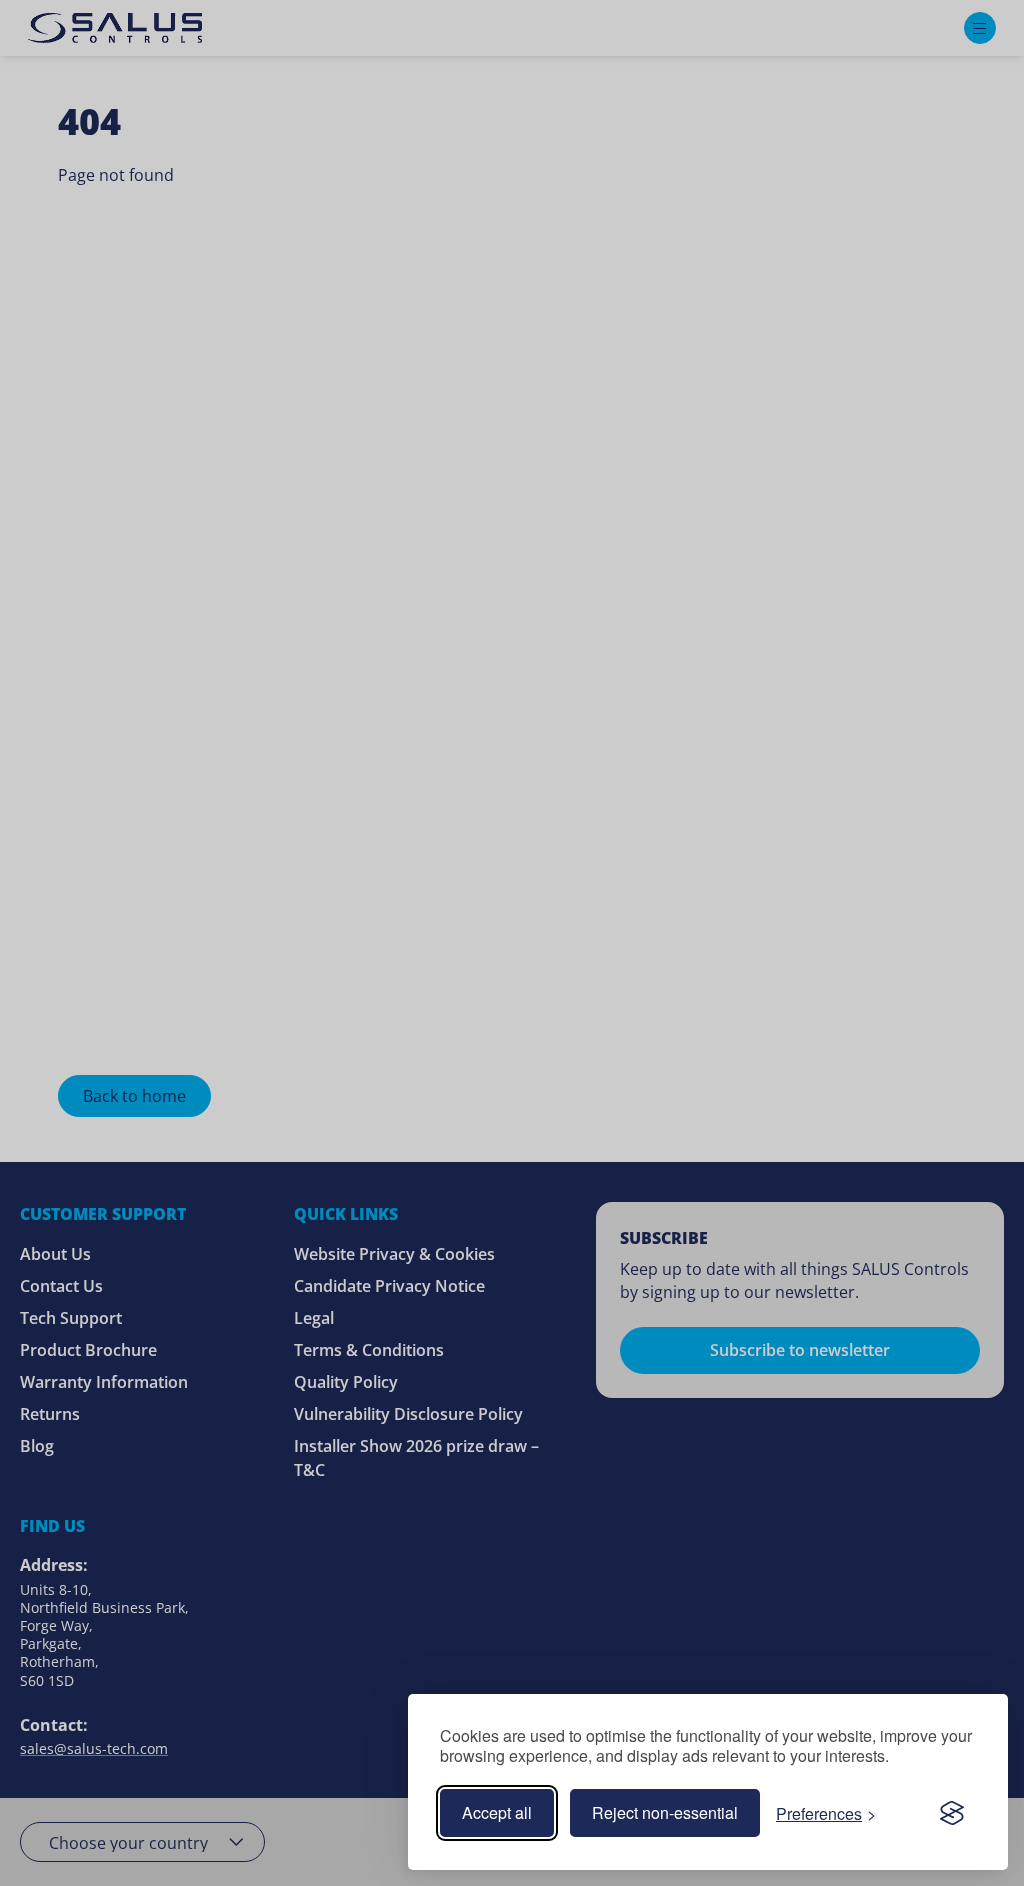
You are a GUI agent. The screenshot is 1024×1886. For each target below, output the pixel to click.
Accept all (497, 1812)
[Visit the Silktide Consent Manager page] (952, 1813)
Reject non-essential (665, 1812)
